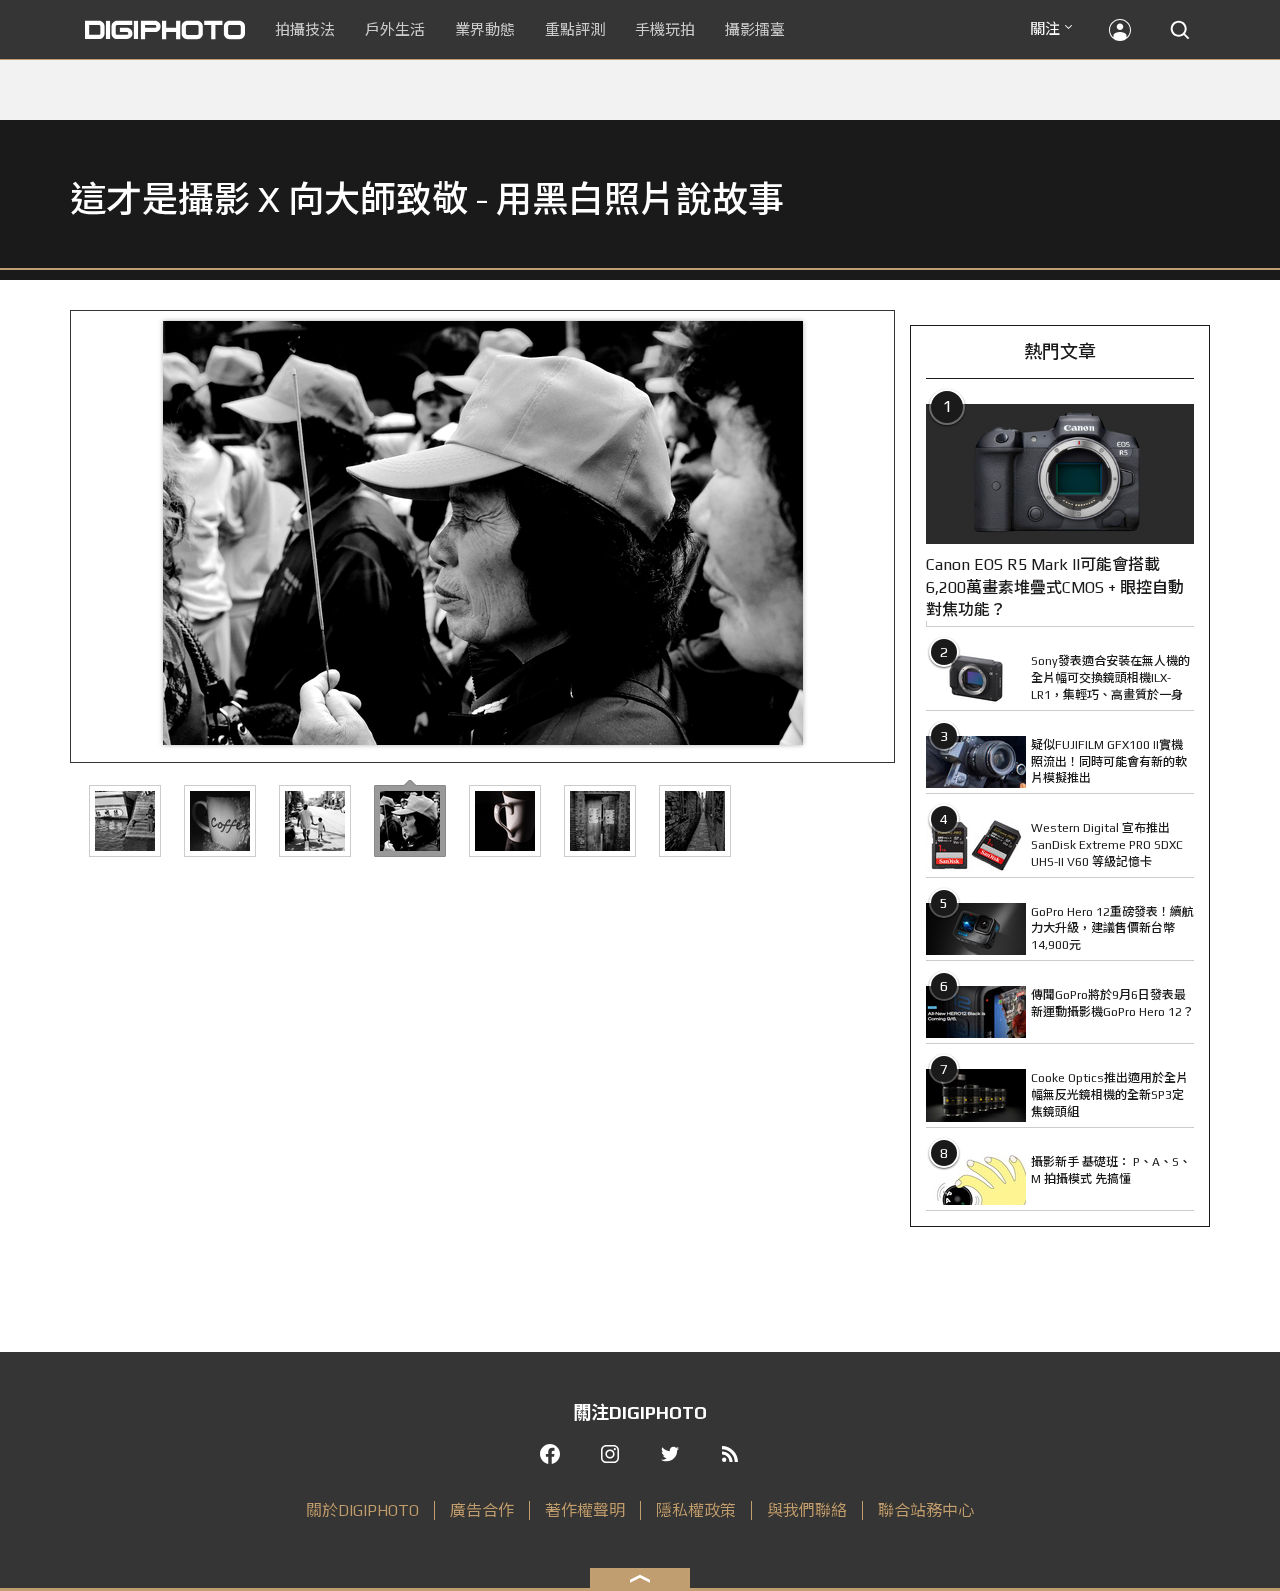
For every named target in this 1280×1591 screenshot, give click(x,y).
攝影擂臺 (755, 29)
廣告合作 (482, 1510)
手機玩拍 (665, 29)
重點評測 (575, 29)
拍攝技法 (305, 29)
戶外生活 (395, 29)
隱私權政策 (696, 1510)
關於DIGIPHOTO (362, 1510)
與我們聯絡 (807, 1510)
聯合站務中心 (926, 1510)
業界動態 (485, 29)
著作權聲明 (585, 1510)
